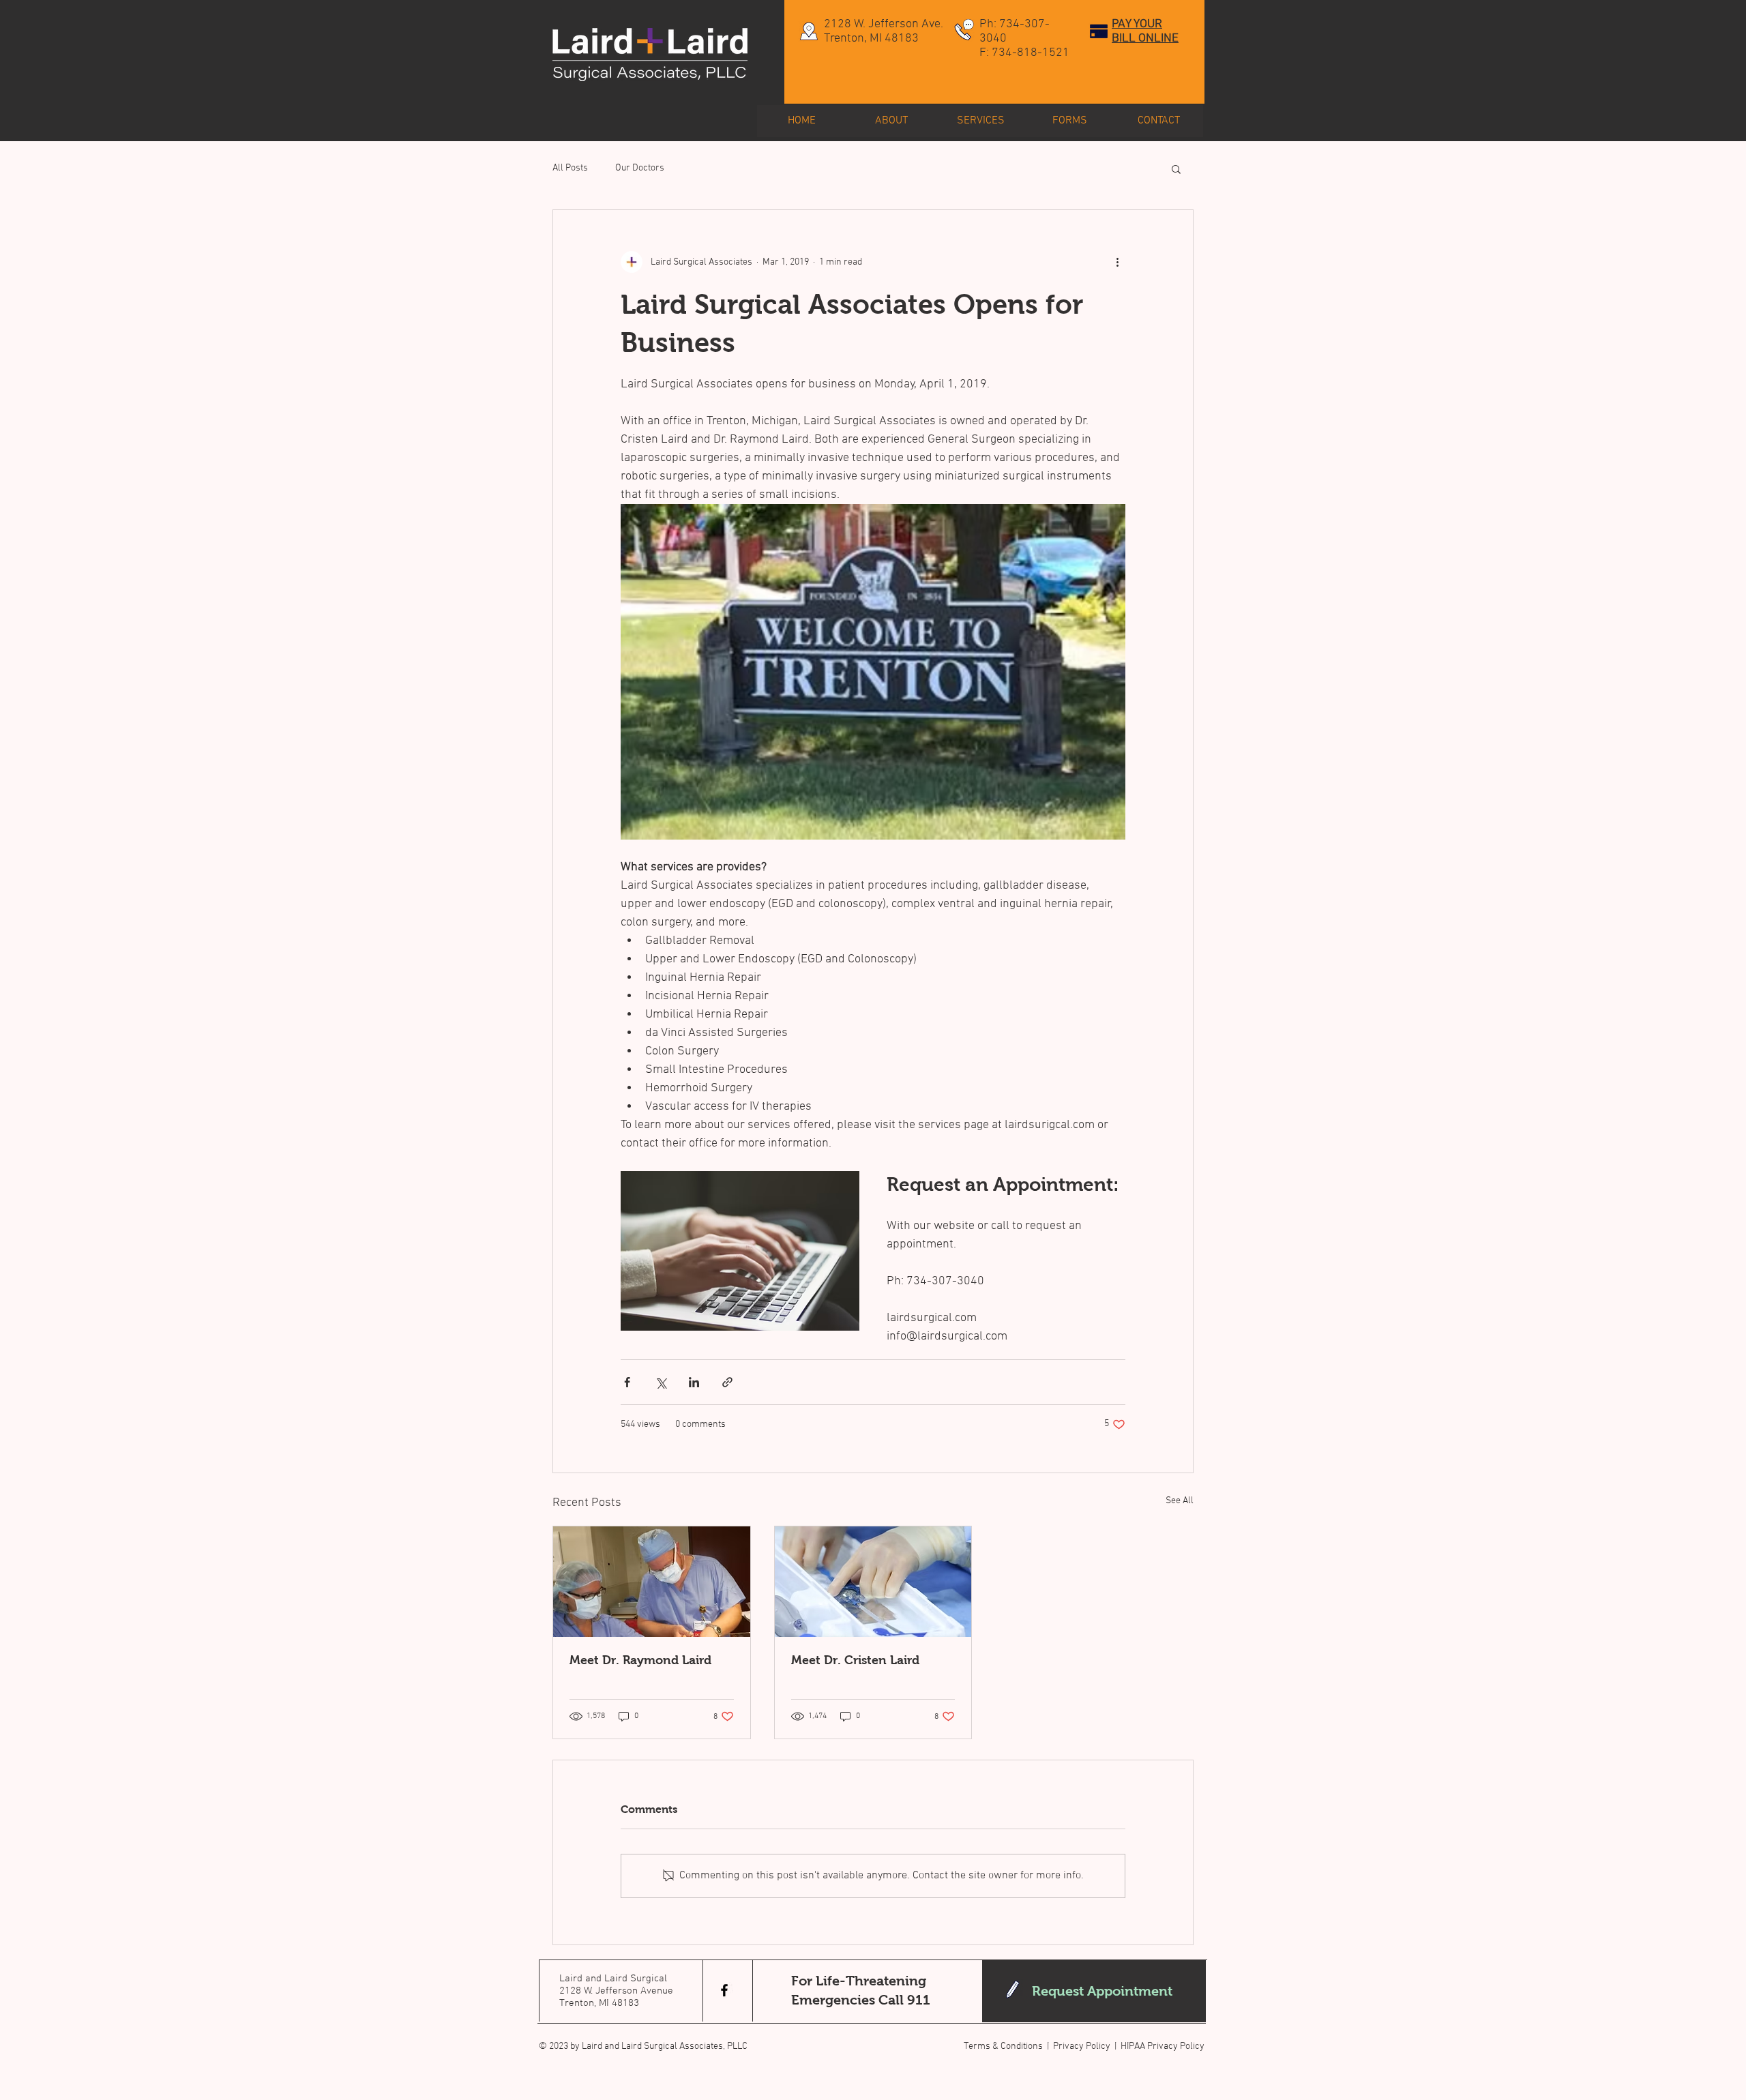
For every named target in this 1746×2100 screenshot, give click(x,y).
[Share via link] (727, 1382)
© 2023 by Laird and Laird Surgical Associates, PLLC (643, 2046)
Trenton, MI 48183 (599, 2003)
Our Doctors (640, 168)
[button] (1176, 168)
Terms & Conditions (1003, 2046)
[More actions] (1117, 262)
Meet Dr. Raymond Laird (640, 1660)
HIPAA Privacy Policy (1163, 2046)
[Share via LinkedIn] (694, 1382)
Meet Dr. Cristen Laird (855, 1660)
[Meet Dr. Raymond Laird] (652, 1582)
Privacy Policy (1082, 2046)
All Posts (570, 168)
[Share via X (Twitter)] (661, 1382)
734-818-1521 (1031, 53)
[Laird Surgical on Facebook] (724, 1990)
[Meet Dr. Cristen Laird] (873, 1582)
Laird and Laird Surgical (613, 1979)
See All (1180, 1501)
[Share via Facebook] (627, 1382)
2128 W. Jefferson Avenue (616, 1991)
